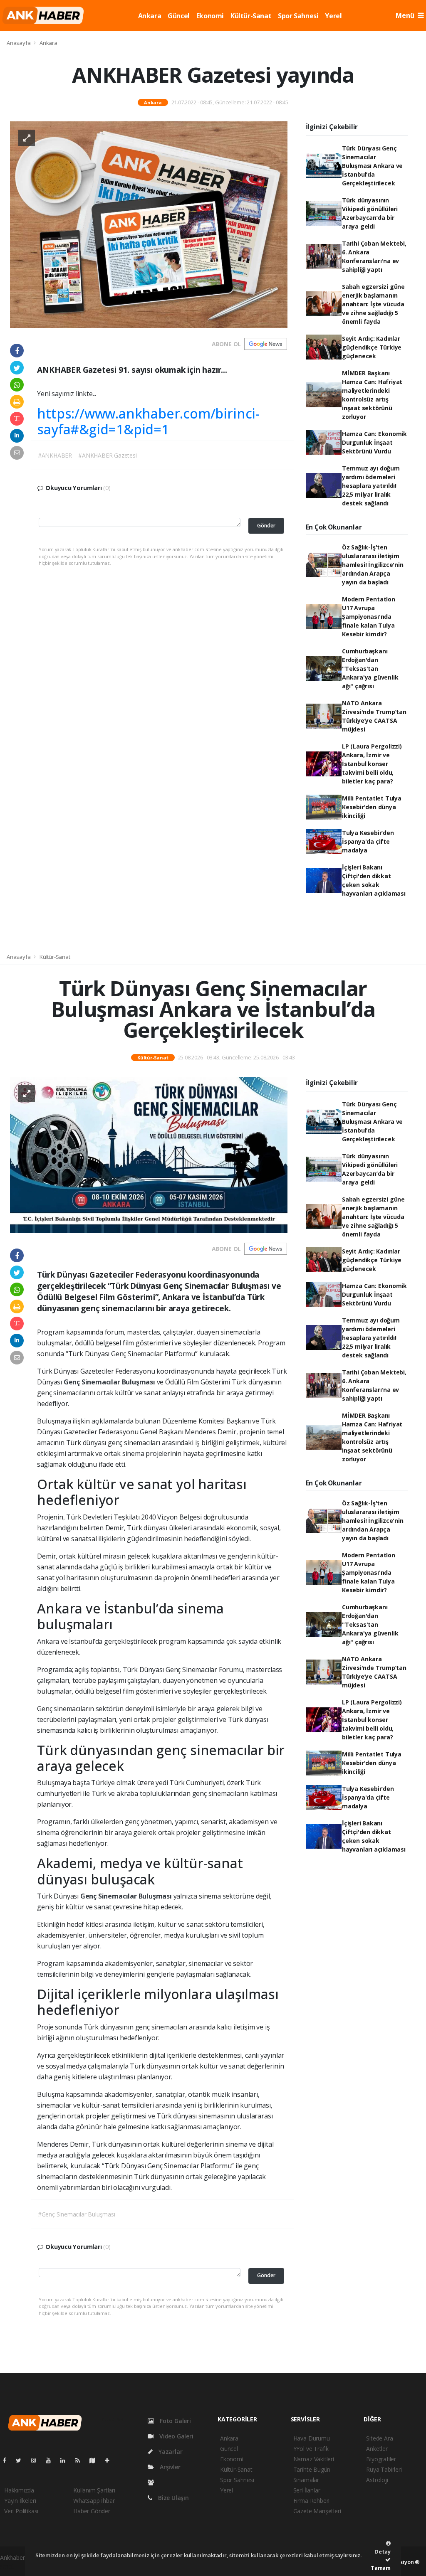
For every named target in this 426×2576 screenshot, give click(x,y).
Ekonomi (210, 16)
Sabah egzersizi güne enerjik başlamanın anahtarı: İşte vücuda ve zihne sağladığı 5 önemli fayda (373, 304)
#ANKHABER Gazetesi (108, 455)
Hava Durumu (312, 2438)
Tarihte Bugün (312, 2469)
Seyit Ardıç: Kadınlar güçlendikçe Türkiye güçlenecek (372, 347)
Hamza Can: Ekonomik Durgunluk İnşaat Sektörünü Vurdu (374, 442)
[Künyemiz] (153, 2482)
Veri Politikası (21, 2511)
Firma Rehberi (312, 2501)
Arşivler (169, 2467)
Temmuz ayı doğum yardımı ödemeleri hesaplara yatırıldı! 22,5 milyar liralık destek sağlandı (371, 486)
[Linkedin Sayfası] (66, 2460)
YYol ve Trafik (311, 2449)
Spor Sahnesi (298, 16)
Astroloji (377, 2480)
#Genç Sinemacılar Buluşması (77, 2214)
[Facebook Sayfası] (8, 2460)
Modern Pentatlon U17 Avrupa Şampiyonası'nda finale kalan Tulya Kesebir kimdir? (369, 617)
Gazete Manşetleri (317, 2511)
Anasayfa (19, 43)
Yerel (333, 16)
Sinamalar (306, 2480)
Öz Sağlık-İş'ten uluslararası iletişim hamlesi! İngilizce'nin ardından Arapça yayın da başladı (373, 565)
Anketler (377, 2449)
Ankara (150, 16)
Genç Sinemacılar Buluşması (110, 1382)
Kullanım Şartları (94, 2490)
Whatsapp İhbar (94, 2501)
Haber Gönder (92, 2511)
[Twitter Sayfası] (22, 2460)
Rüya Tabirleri (384, 2469)
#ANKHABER (55, 455)
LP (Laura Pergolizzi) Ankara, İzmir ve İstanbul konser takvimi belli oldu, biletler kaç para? (372, 764)
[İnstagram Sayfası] (37, 2460)
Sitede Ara (379, 2438)
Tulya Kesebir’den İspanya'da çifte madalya (368, 841)
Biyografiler (381, 2459)
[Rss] (81, 2460)
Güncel (179, 16)
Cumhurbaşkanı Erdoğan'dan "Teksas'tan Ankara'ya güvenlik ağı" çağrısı (370, 669)
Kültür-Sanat (251, 16)
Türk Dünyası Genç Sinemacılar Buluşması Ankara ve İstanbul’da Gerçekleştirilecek (372, 166)
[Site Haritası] (96, 2460)
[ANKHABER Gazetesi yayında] (149, 224)
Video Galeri (175, 2436)
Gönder (266, 526)
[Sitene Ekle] (110, 2460)
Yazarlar (170, 2452)
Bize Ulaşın (173, 2498)
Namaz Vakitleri (314, 2459)
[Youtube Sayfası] (52, 2460)
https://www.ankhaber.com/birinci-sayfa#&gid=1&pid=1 (148, 421)
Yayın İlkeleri (20, 2501)
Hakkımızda (19, 2490)
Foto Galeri (175, 2421)
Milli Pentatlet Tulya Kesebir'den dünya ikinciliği (372, 807)
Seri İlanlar (307, 2490)
